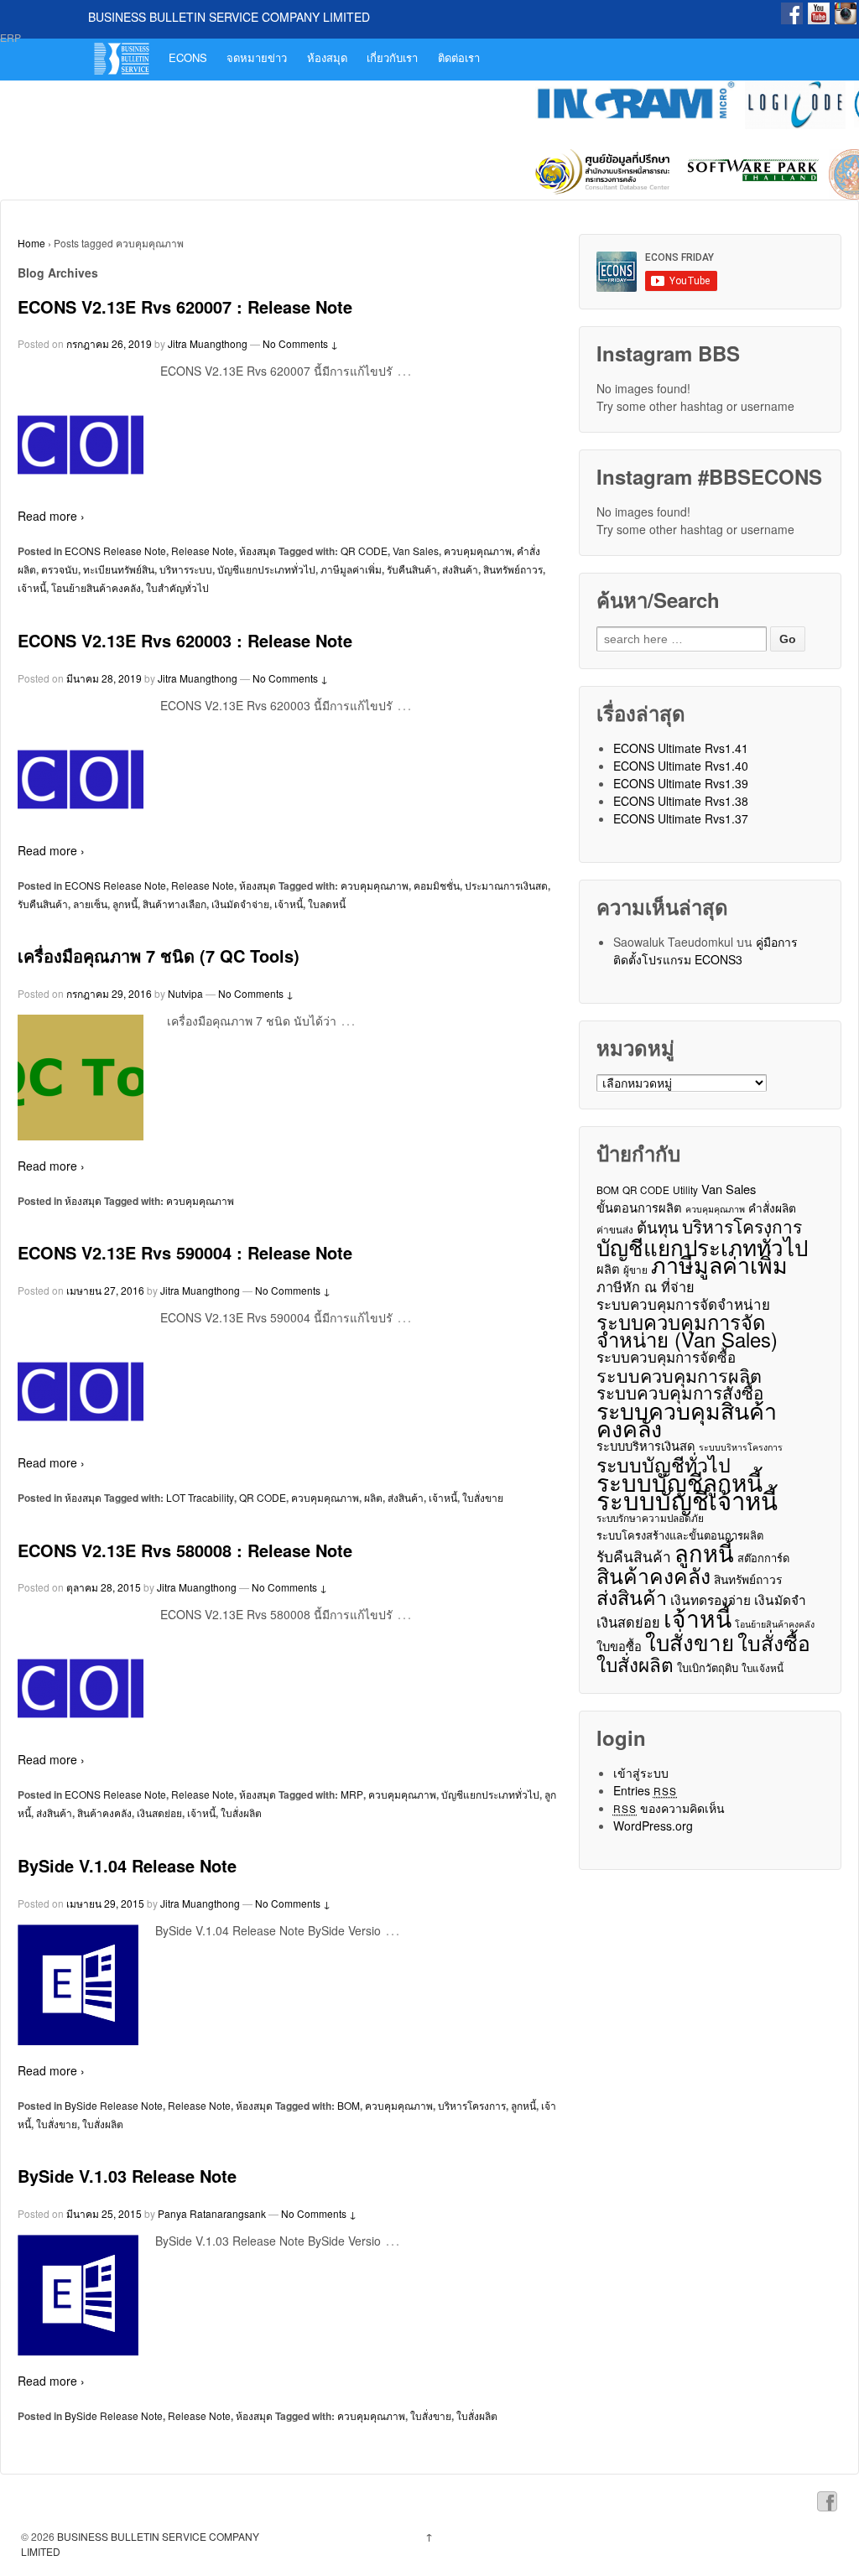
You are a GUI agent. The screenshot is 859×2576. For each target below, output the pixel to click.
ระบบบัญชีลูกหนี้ (679, 1482)
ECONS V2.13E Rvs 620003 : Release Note (185, 640)
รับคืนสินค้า (412, 569)
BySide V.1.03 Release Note (127, 2176)
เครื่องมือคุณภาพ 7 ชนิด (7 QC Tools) (159, 956)
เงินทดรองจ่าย (711, 1600)
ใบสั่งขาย (483, 1497)
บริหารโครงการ (472, 2105)
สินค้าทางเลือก (174, 904)
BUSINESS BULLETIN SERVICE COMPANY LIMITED (229, 17)
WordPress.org (653, 1826)
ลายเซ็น (90, 904)
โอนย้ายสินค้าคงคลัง (96, 587)
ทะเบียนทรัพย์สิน (119, 569)
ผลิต (373, 1497)
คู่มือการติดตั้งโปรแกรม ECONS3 (705, 950)
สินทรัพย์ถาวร (513, 569)
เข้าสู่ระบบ (641, 1773)
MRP (352, 1794)
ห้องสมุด (327, 57)
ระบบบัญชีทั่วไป (664, 1465)
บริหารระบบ (186, 569)
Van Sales (416, 551)
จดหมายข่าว (257, 57)
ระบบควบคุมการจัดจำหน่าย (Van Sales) (687, 1331)
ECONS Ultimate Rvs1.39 (681, 783)
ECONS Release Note (115, 551)
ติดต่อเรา (459, 57)
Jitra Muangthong (208, 343)
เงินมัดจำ (780, 1600)
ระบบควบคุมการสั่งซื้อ (680, 1392)
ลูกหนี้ (125, 904)
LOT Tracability (200, 1497)
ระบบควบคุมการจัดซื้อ (666, 1357)
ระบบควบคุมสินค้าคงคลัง (687, 1419)
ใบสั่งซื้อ (774, 1642)
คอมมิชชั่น (437, 885)
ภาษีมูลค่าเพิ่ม (351, 569)
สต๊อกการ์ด (763, 1558)
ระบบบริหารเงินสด (646, 1445)
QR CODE (364, 551)
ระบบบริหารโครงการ (741, 1447)
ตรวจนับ (60, 569)
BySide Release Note (114, 2105)
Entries (646, 1790)
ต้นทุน (658, 1226)
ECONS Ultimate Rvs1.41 (681, 748)
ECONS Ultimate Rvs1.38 (681, 801)
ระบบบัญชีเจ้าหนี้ (687, 1500)
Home (31, 243)
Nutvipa (185, 993)
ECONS (188, 57)
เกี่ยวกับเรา (392, 57)
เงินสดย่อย (159, 1813)
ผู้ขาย (635, 1269)
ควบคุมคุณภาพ (478, 551)
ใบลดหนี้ (327, 904)
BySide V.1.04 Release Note (127, 1865)
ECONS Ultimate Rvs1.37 (681, 818)
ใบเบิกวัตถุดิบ (708, 1667)
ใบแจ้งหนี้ (763, 1667)
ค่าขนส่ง (615, 1229)
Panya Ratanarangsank (212, 2213)
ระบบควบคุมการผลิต (679, 1375)
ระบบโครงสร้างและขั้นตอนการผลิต (680, 1535)
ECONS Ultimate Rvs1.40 (681, 766)
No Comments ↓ (300, 343)
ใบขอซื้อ (619, 1646)
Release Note (203, 551)
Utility (685, 1189)
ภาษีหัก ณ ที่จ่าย (646, 1287)
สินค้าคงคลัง (104, 1813)
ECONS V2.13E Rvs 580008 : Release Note (185, 1550)
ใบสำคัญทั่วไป (177, 587)
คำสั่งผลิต (772, 1207)
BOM (349, 2105)
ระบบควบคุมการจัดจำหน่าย (683, 1304)
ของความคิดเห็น (669, 1808)
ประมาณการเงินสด (506, 885)
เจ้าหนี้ (32, 587)
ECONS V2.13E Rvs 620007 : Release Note (185, 306)
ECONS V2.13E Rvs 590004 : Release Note (185, 1252)
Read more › (51, 516)
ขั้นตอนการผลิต (639, 1207)
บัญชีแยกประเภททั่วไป (266, 569)
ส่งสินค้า (460, 569)
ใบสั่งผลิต (241, 1813)
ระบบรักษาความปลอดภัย (650, 1517)
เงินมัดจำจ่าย (240, 904)
